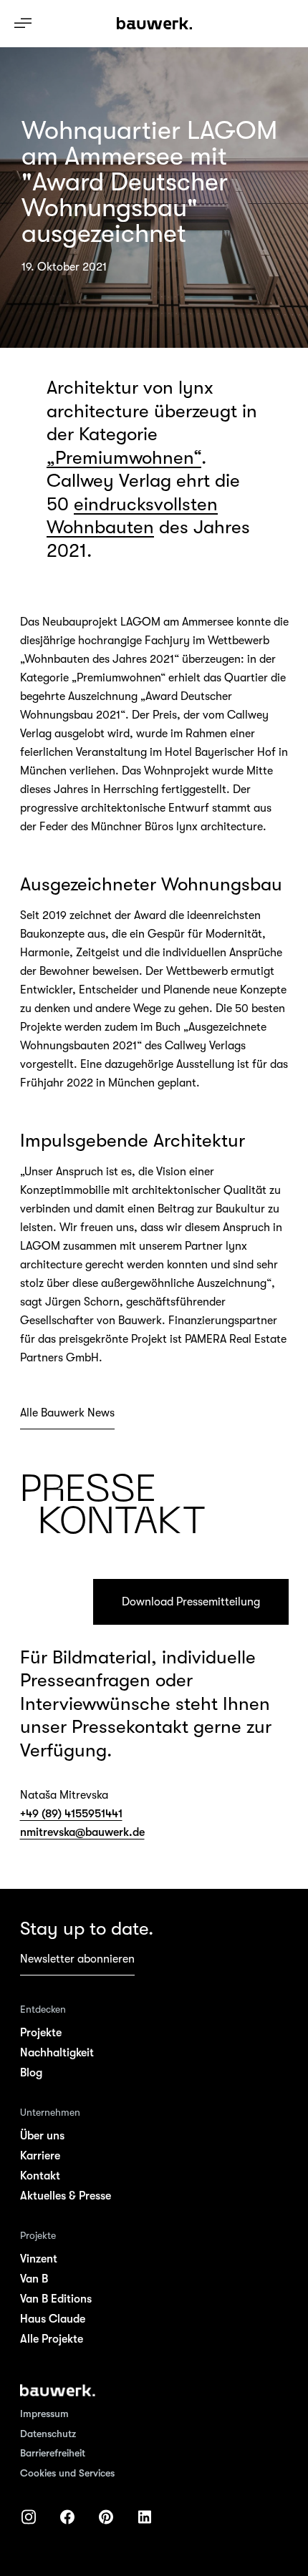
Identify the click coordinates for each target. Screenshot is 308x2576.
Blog (31, 2073)
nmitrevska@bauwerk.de (82, 1832)
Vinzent (39, 2259)
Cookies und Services (67, 2473)
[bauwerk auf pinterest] (106, 2517)
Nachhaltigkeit (57, 2053)
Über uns (42, 2136)
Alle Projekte (52, 2339)
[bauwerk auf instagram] (29, 2517)
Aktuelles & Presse (66, 2196)
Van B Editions (56, 2299)
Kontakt (40, 2176)
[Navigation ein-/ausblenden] (23, 23)
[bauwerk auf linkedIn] (145, 2517)
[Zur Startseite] (58, 2391)
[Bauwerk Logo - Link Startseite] (154, 24)
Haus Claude (53, 2319)
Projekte (41, 2033)
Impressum (44, 2414)
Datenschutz (48, 2434)
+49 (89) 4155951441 (71, 1814)
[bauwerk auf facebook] (67, 2517)
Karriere (40, 2156)
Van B (34, 2279)
